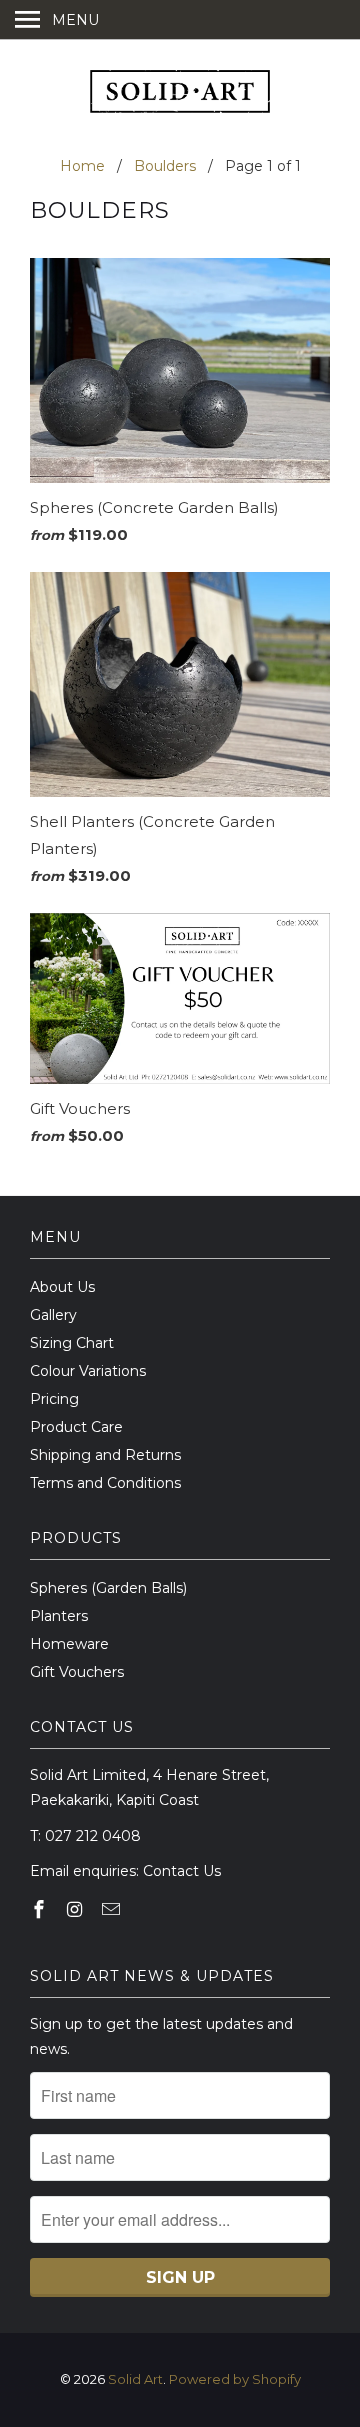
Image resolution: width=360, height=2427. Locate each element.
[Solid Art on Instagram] (77, 1910)
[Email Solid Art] (113, 1910)
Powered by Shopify (235, 2379)
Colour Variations (88, 1371)
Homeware (69, 1644)
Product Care (76, 1427)
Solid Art (135, 2379)
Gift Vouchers (77, 1672)
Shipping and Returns (105, 1455)
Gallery (53, 1315)
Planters (59, 1616)
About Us (62, 1287)
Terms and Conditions (105, 1483)
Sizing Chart (72, 1343)
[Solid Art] (180, 94)
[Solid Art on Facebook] (41, 1910)
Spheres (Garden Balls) (108, 1588)
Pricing (54, 1399)
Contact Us (182, 1871)
